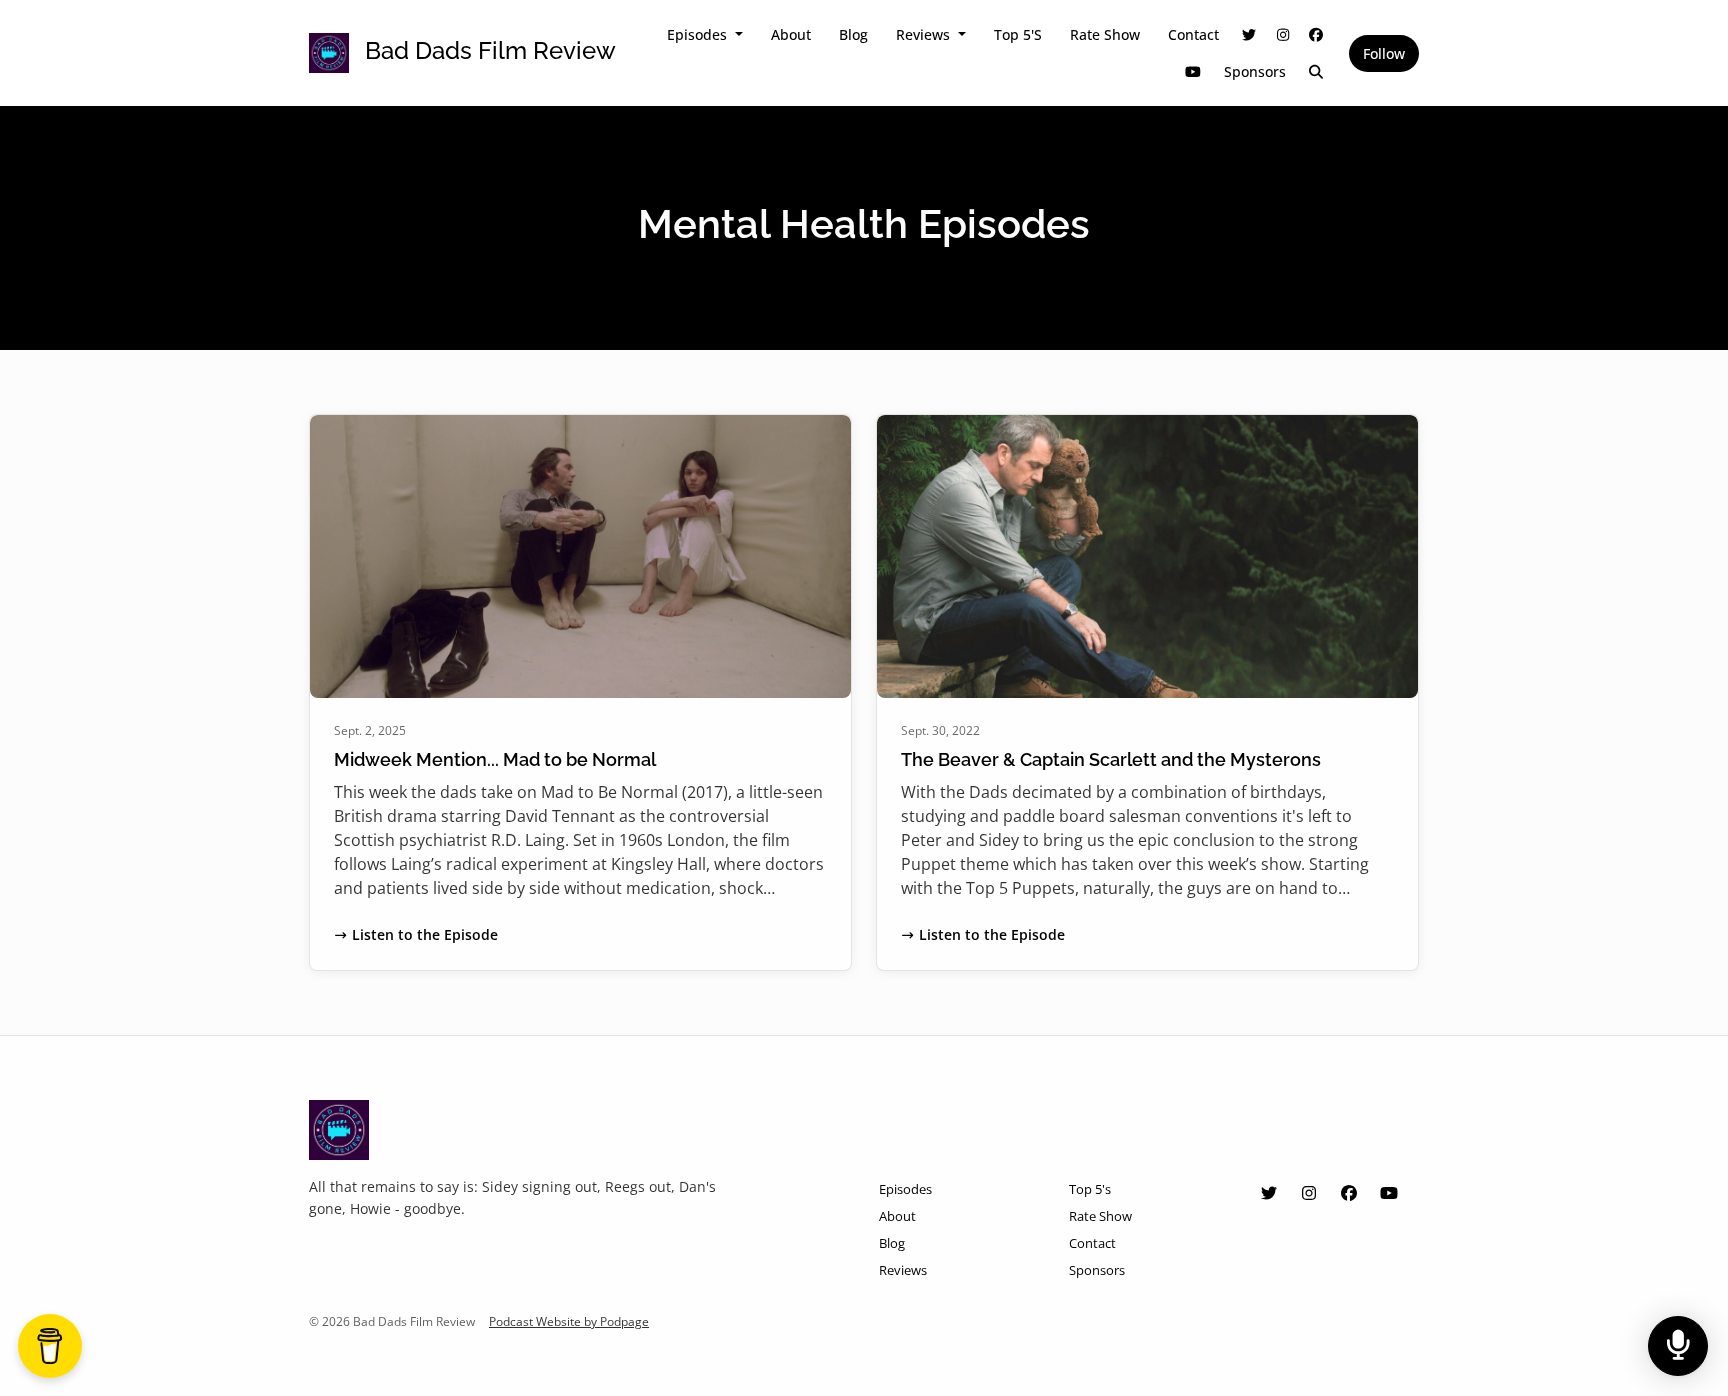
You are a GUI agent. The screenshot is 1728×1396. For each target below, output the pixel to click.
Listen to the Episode (425, 934)
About (791, 34)
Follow (1384, 53)
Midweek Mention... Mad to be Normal (495, 759)
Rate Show (1105, 34)
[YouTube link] (1193, 71)
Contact (1193, 34)
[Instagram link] (1283, 34)
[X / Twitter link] (1250, 34)
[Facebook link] (1317, 34)
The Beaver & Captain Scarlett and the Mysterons (1111, 759)
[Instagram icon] (1309, 1193)
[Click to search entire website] (1317, 71)
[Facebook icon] (1349, 1193)
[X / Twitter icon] (1269, 1193)
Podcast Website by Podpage (569, 1321)
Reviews (925, 34)
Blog (853, 34)
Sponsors (1255, 71)
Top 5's (1018, 34)
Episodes (699, 34)
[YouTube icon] (1389, 1193)
